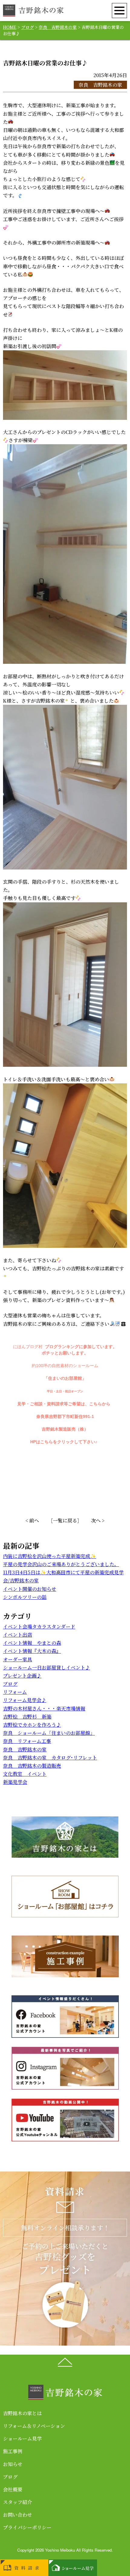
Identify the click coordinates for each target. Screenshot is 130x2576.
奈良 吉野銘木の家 (100, 85)
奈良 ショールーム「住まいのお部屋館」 (49, 1733)
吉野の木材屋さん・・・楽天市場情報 (44, 1708)
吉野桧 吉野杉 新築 (27, 1717)
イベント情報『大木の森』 (32, 1651)
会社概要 (13, 2489)
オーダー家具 (18, 1659)
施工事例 (13, 2451)
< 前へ (32, 1521)
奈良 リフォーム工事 (27, 1741)
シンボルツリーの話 (25, 1597)
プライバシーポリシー (27, 2527)
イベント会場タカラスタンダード (39, 1627)
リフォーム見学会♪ (25, 1700)
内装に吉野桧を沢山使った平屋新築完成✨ (50, 1556)
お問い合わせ (18, 2515)
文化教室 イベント (25, 1774)
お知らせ (13, 2464)
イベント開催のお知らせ (30, 1589)
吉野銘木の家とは (22, 2413)
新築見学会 (15, 1782)
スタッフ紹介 (18, 2502)
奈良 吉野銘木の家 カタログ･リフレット (50, 1758)
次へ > (98, 1521)
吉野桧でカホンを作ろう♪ (32, 1725)
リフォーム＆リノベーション (34, 2426)
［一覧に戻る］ (65, 1521)
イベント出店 (18, 1635)
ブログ (10, 1684)
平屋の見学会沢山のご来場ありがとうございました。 (61, 1564)
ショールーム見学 (22, 2439)
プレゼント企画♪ (22, 1676)
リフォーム (15, 1692)
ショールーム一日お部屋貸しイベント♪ (47, 1667)
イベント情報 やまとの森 (32, 1643)
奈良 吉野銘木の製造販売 (32, 1766)
